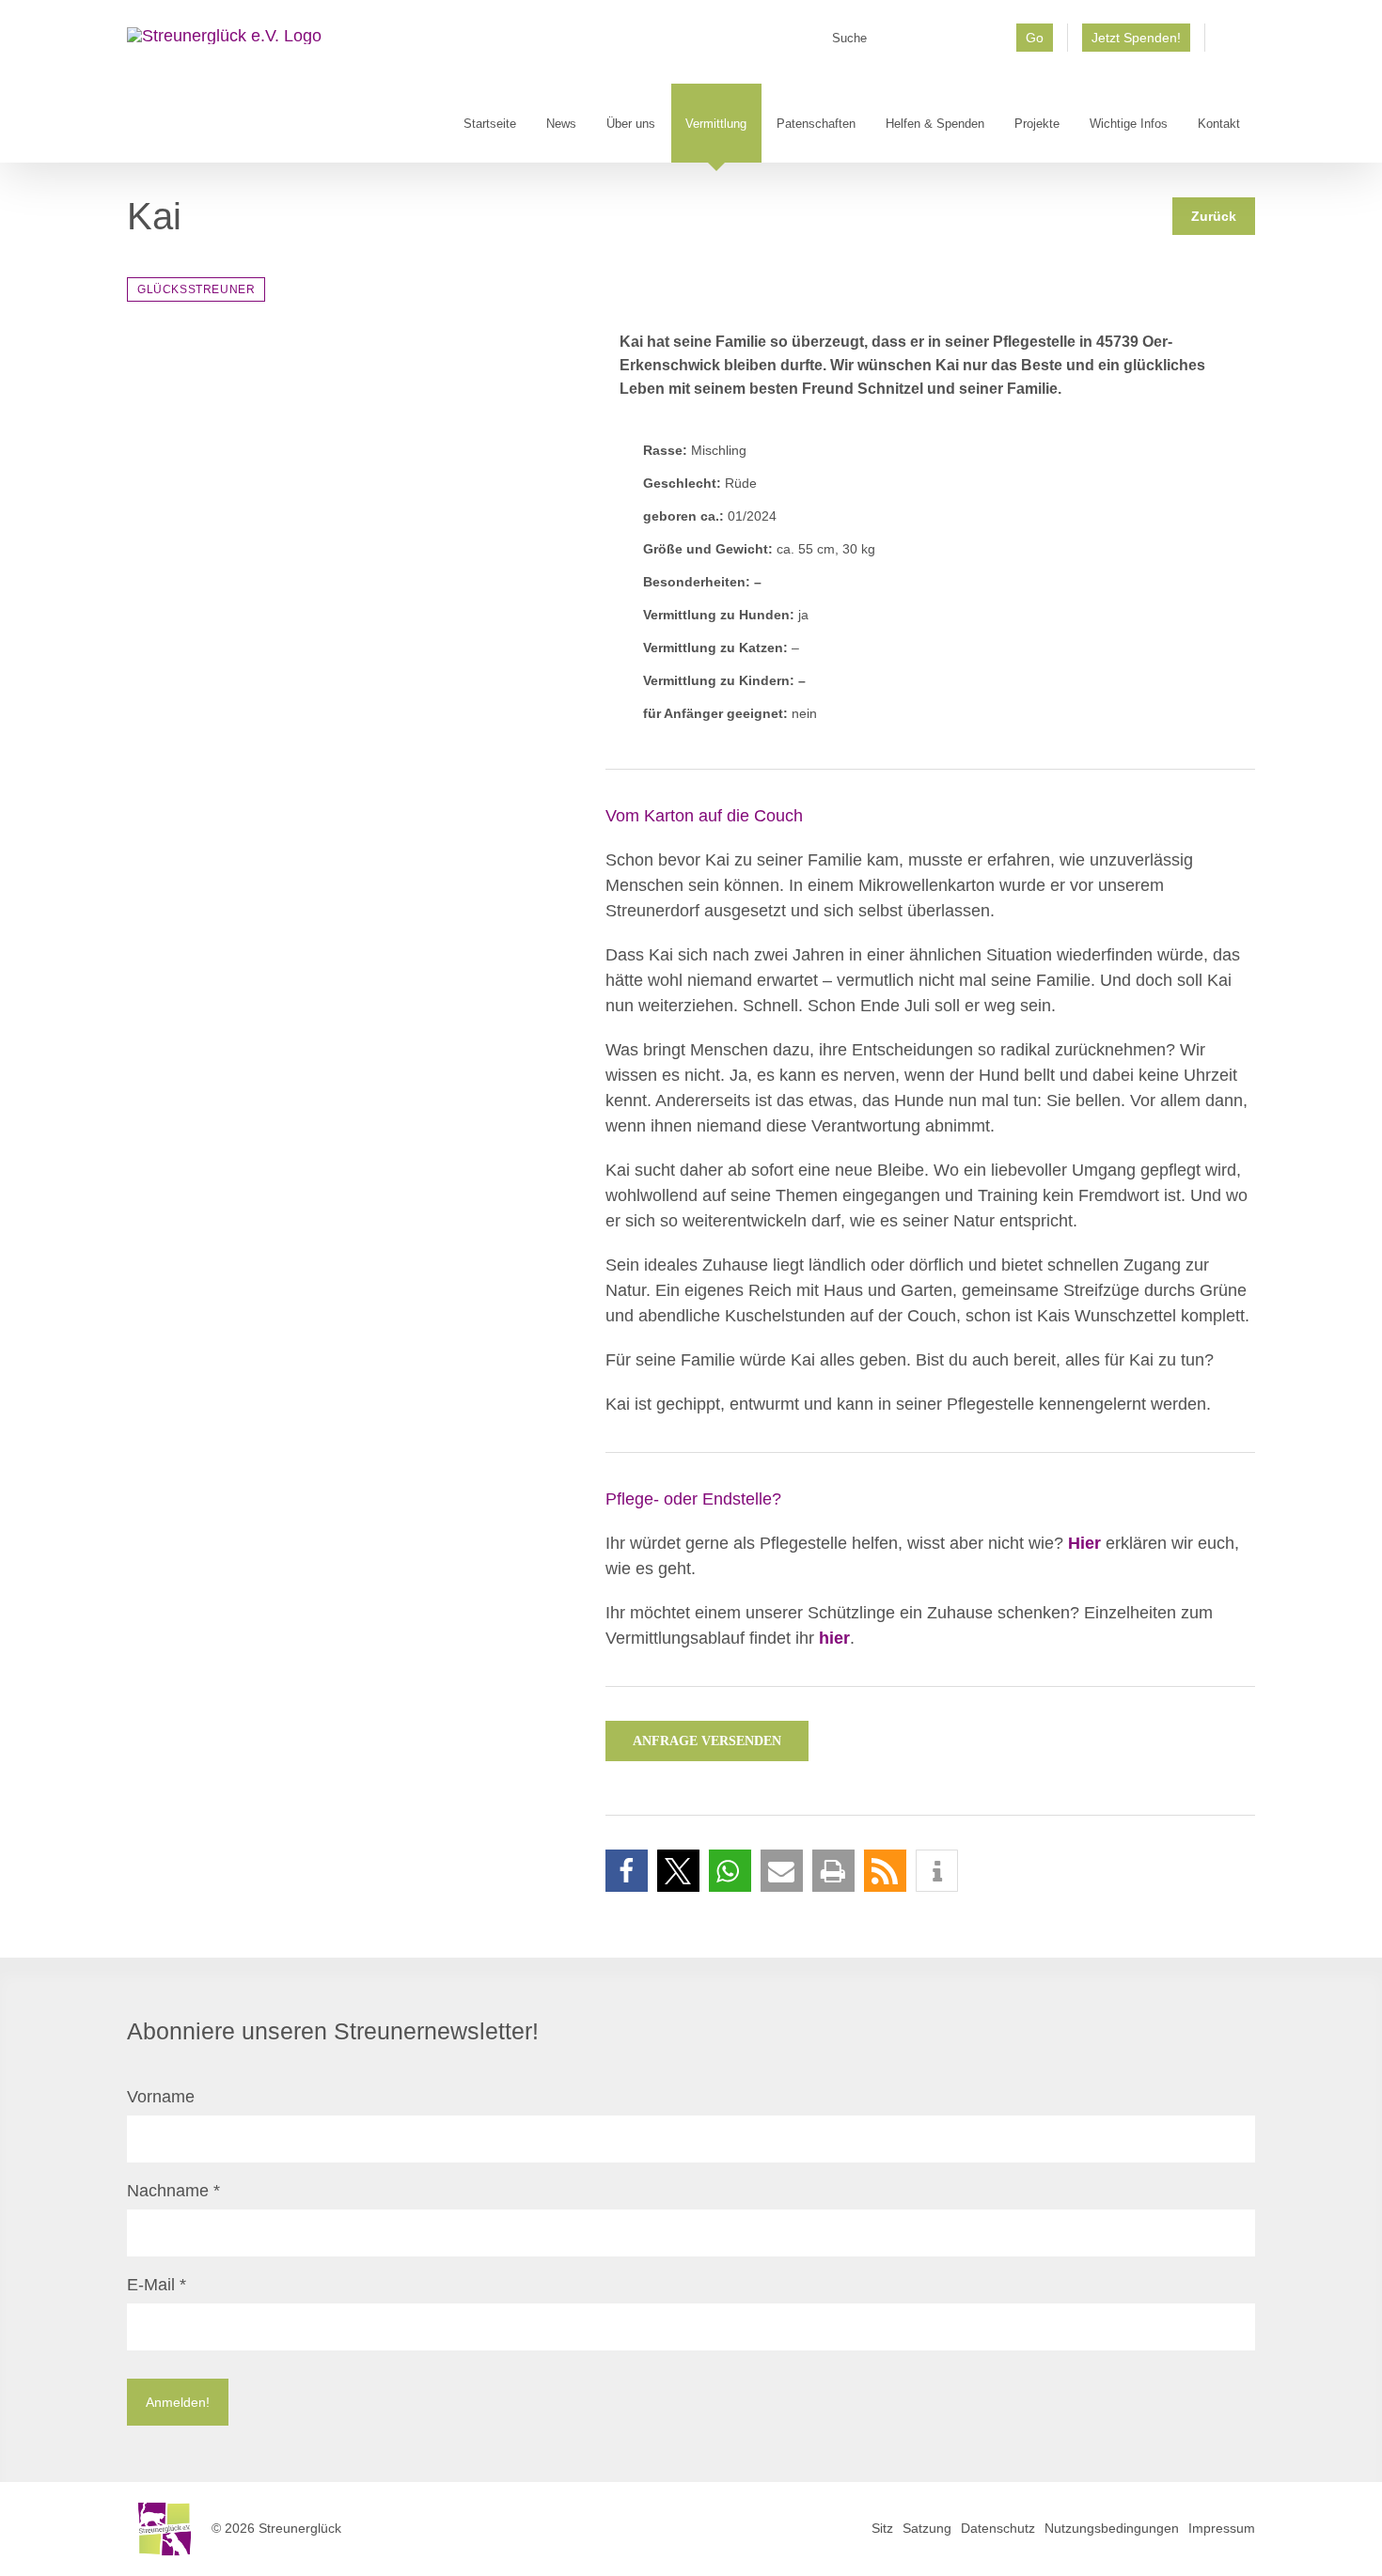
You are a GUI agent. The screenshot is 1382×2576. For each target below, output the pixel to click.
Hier (1084, 1543)
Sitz (882, 2528)
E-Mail (157, 2285)
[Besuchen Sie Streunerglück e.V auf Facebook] (1230, 44)
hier (834, 1638)
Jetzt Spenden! (1136, 38)
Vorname (161, 2097)
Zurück (1214, 216)
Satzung (927, 2528)
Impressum (1222, 2528)
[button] (627, 1871)
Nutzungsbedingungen (1112, 2528)
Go (1035, 38)
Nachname (173, 2191)
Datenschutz (998, 2528)
